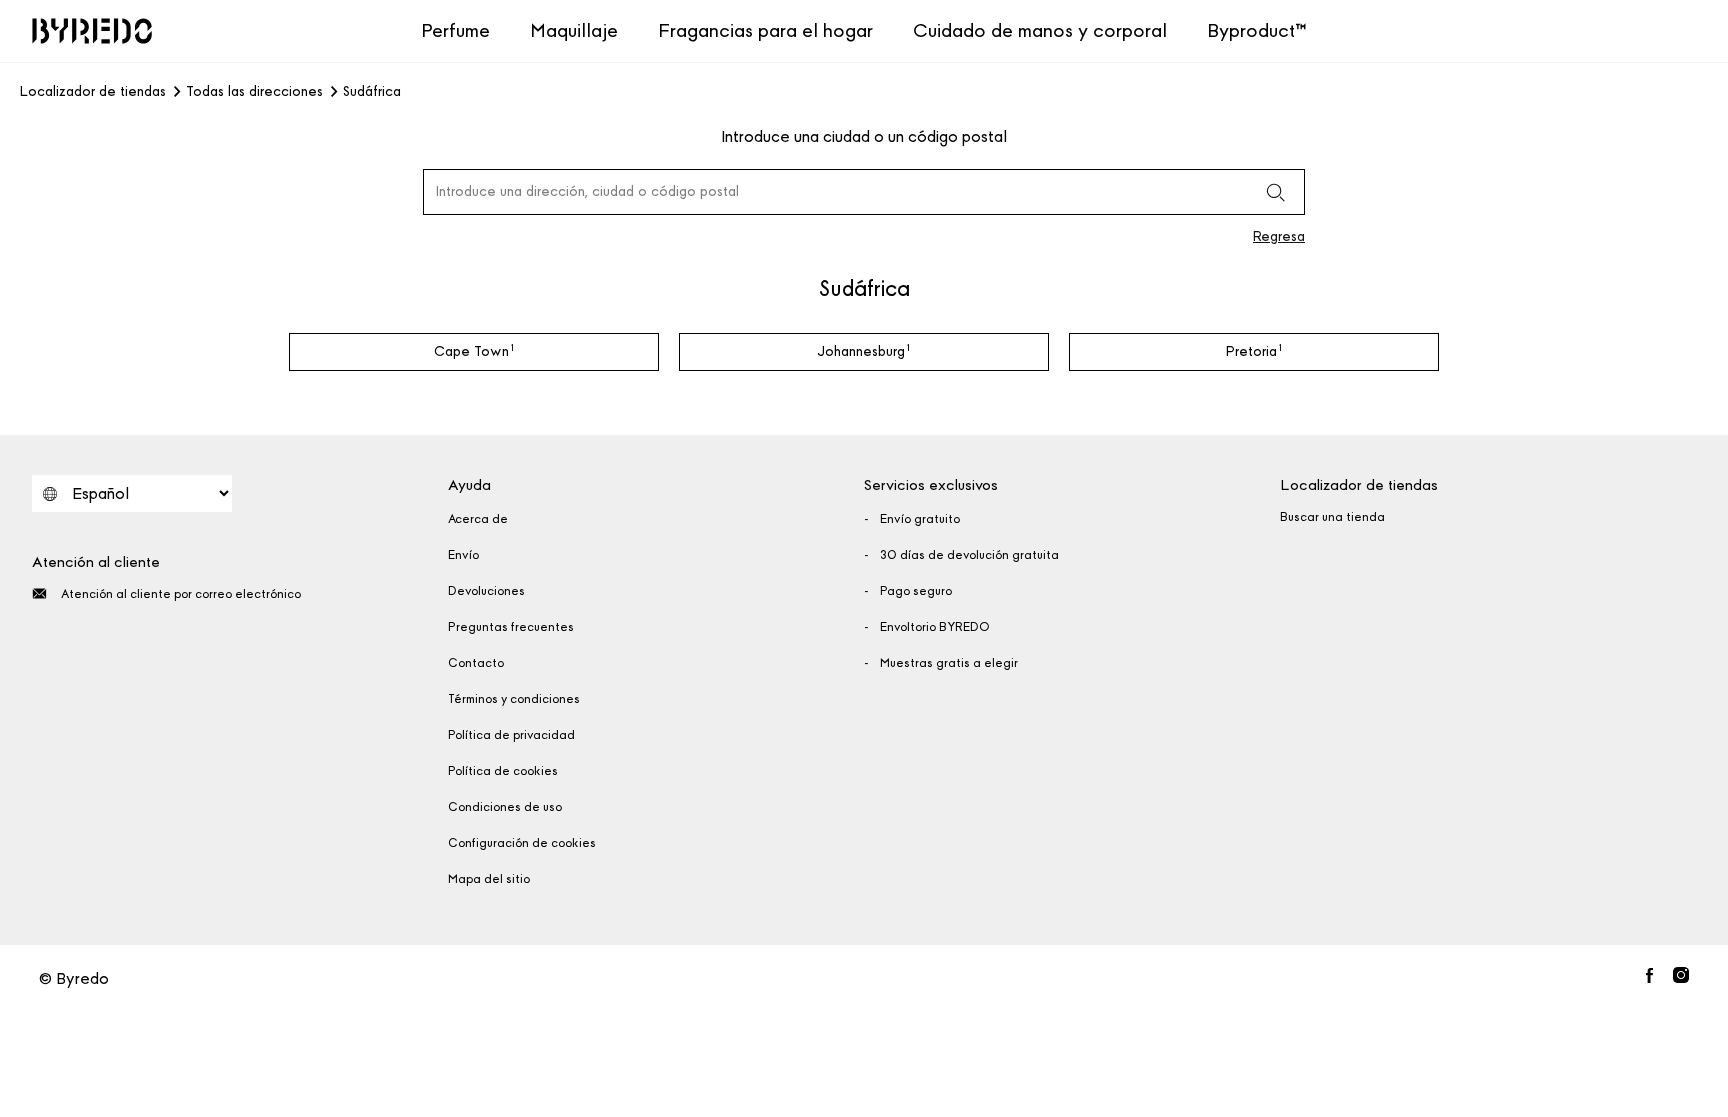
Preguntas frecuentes (511, 627)
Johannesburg (864, 350)
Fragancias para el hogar (765, 30)
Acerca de (478, 519)
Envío (463, 555)
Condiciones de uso (505, 807)
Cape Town (474, 350)
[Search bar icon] (1275, 192)
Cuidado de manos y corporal (1040, 30)
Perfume (455, 30)
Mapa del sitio (489, 879)
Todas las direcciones (254, 92)
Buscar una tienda (1332, 517)
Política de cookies (503, 771)
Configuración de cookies (522, 843)
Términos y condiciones (514, 699)
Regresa (1279, 236)
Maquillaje (574, 30)
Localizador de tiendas (93, 92)
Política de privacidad (511, 735)
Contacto (476, 663)
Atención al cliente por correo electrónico (181, 594)
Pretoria (1254, 350)
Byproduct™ (1257, 30)
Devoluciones (486, 591)
